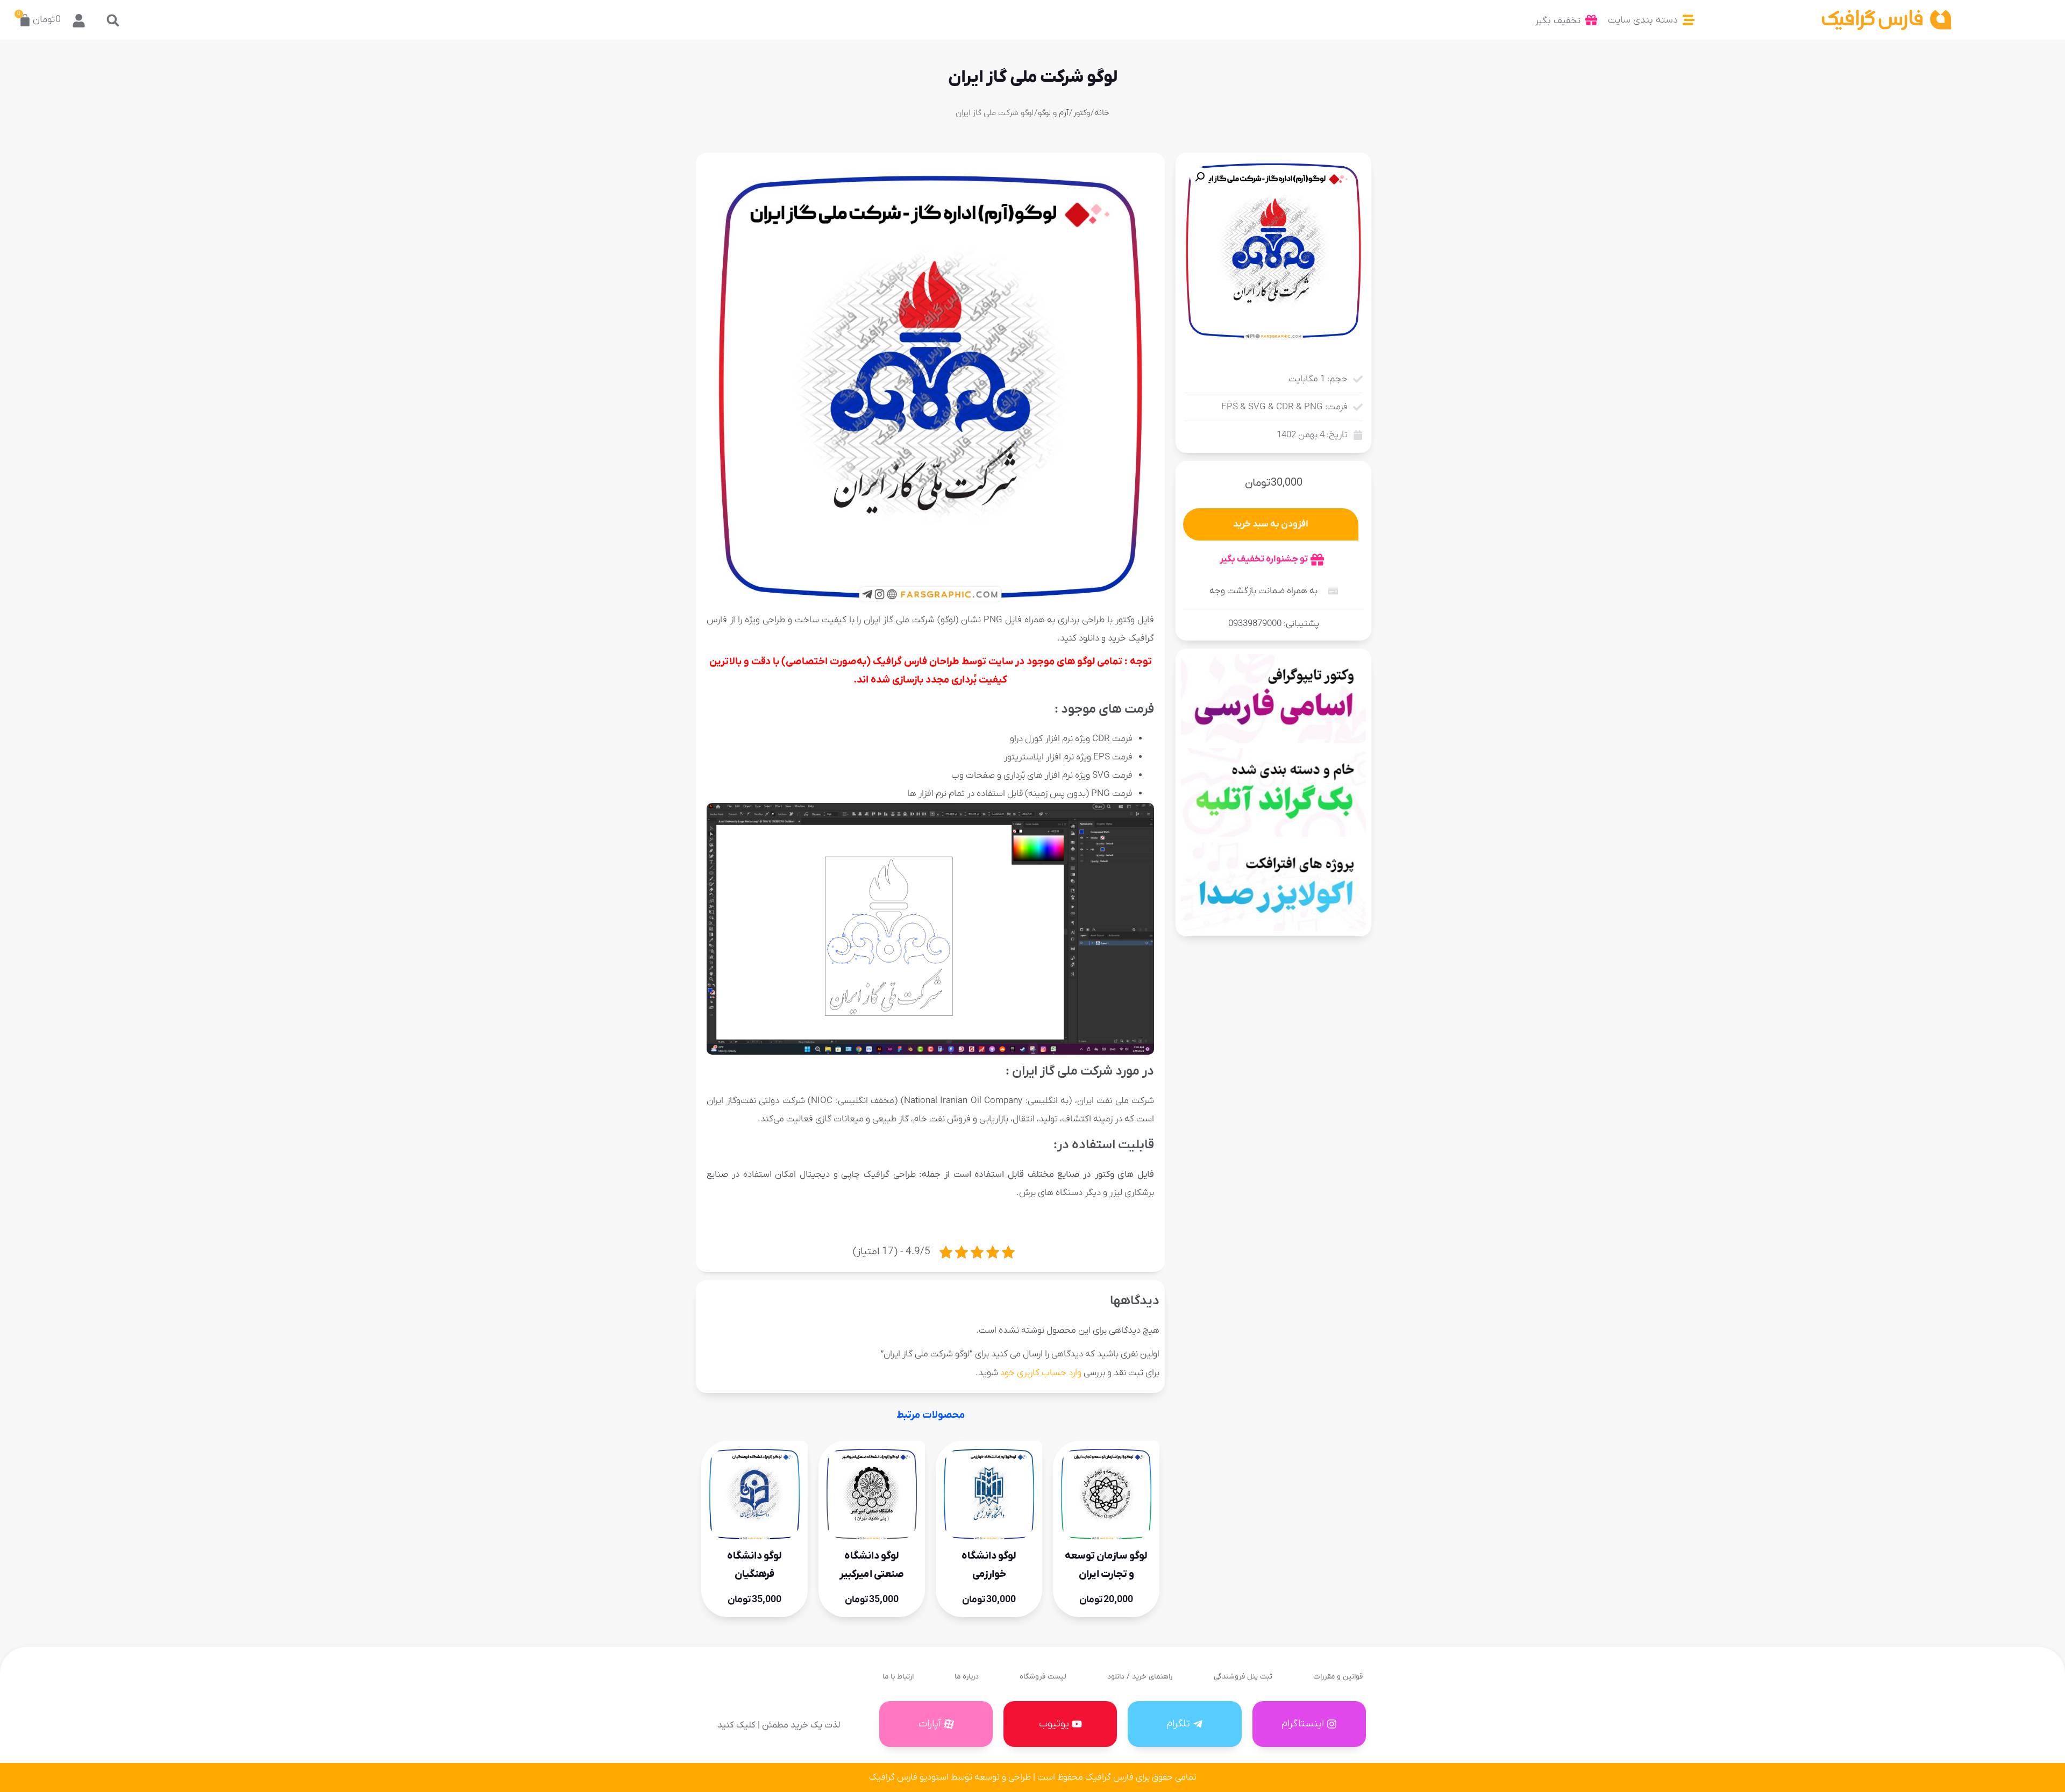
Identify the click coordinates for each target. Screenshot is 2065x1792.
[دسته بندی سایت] (1689, 20)
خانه (1102, 113)
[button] (113, 20)
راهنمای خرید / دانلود (1140, 1677)
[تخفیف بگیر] (1591, 20)
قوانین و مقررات (1338, 1677)
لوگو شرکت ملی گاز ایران (1033, 77)
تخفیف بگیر (1558, 21)
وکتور (1081, 113)
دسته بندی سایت (1643, 20)
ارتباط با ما (898, 1677)
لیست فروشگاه (1043, 1677)
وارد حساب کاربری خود (1041, 1373)
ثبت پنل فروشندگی (1243, 1677)
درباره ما (967, 1677)
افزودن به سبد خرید (1271, 524)
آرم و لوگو (1053, 113)
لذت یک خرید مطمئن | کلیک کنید (779, 1725)
